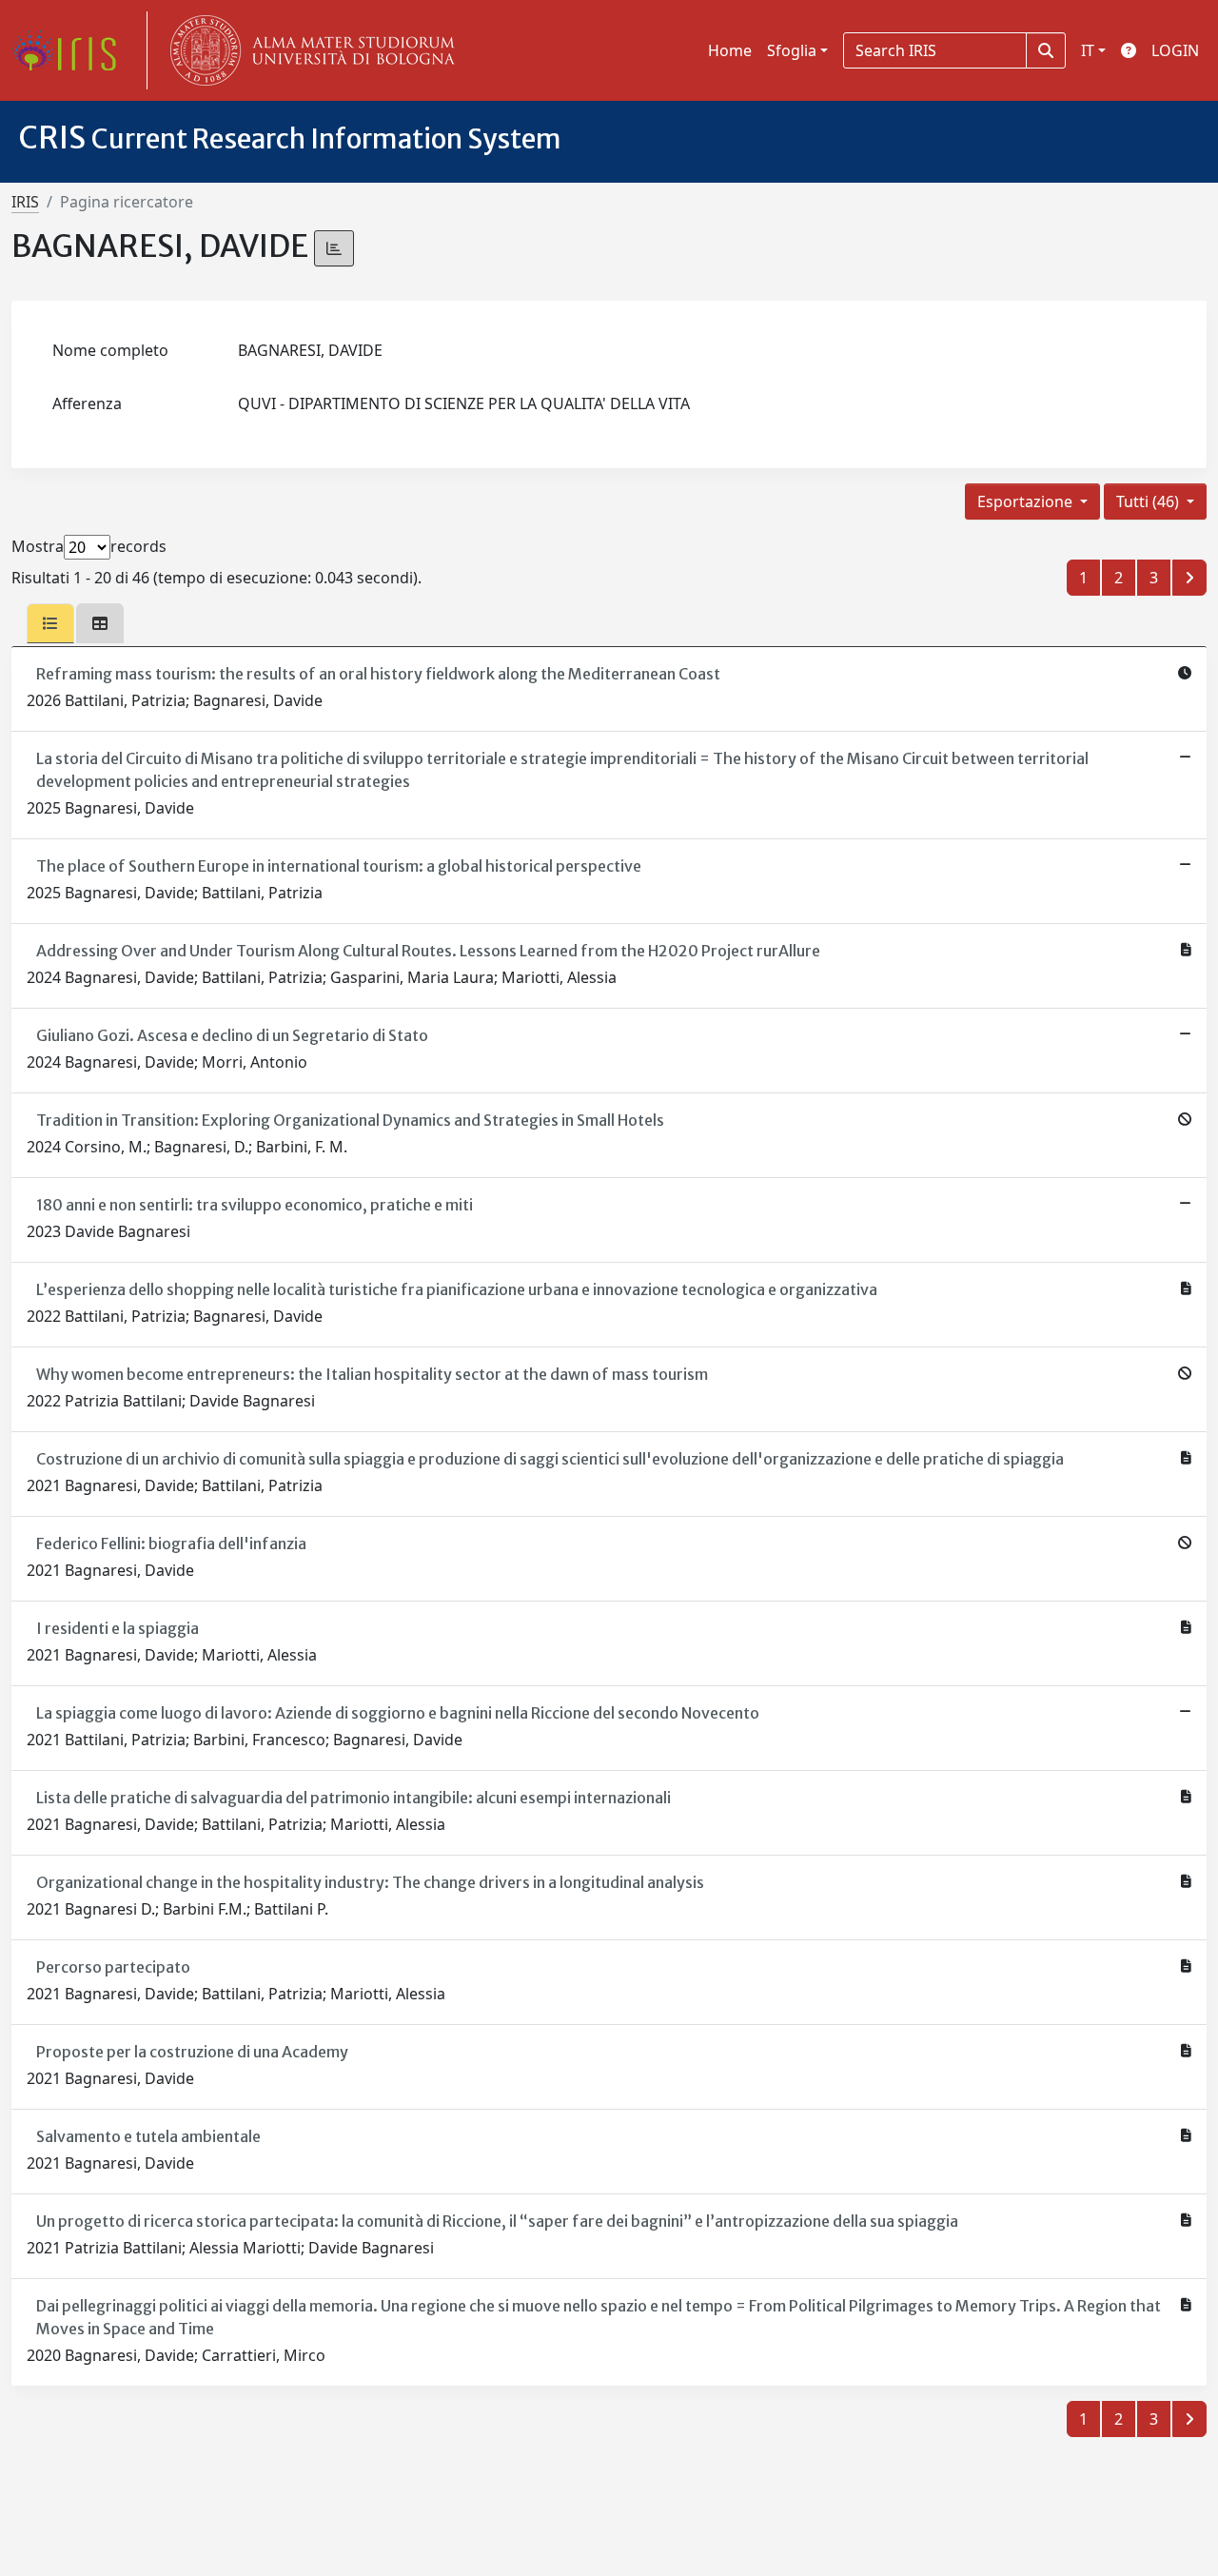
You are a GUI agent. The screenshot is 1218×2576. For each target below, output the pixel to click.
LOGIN (1175, 50)
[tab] (50, 623)
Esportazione (1027, 501)
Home (730, 50)
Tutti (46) (1149, 501)
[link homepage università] (308, 50)
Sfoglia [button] (792, 50)
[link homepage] (71, 50)
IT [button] (1088, 50)
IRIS (25, 202)
